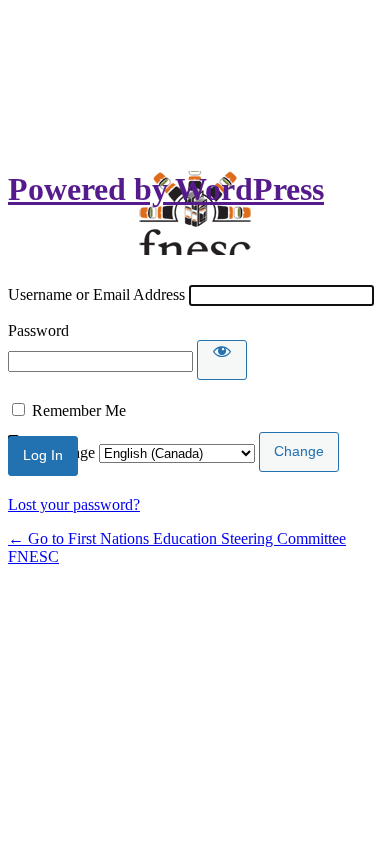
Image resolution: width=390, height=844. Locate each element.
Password (38, 330)
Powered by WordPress (166, 189)
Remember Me (79, 410)
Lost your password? (74, 504)
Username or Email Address (96, 294)
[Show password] (222, 360)
